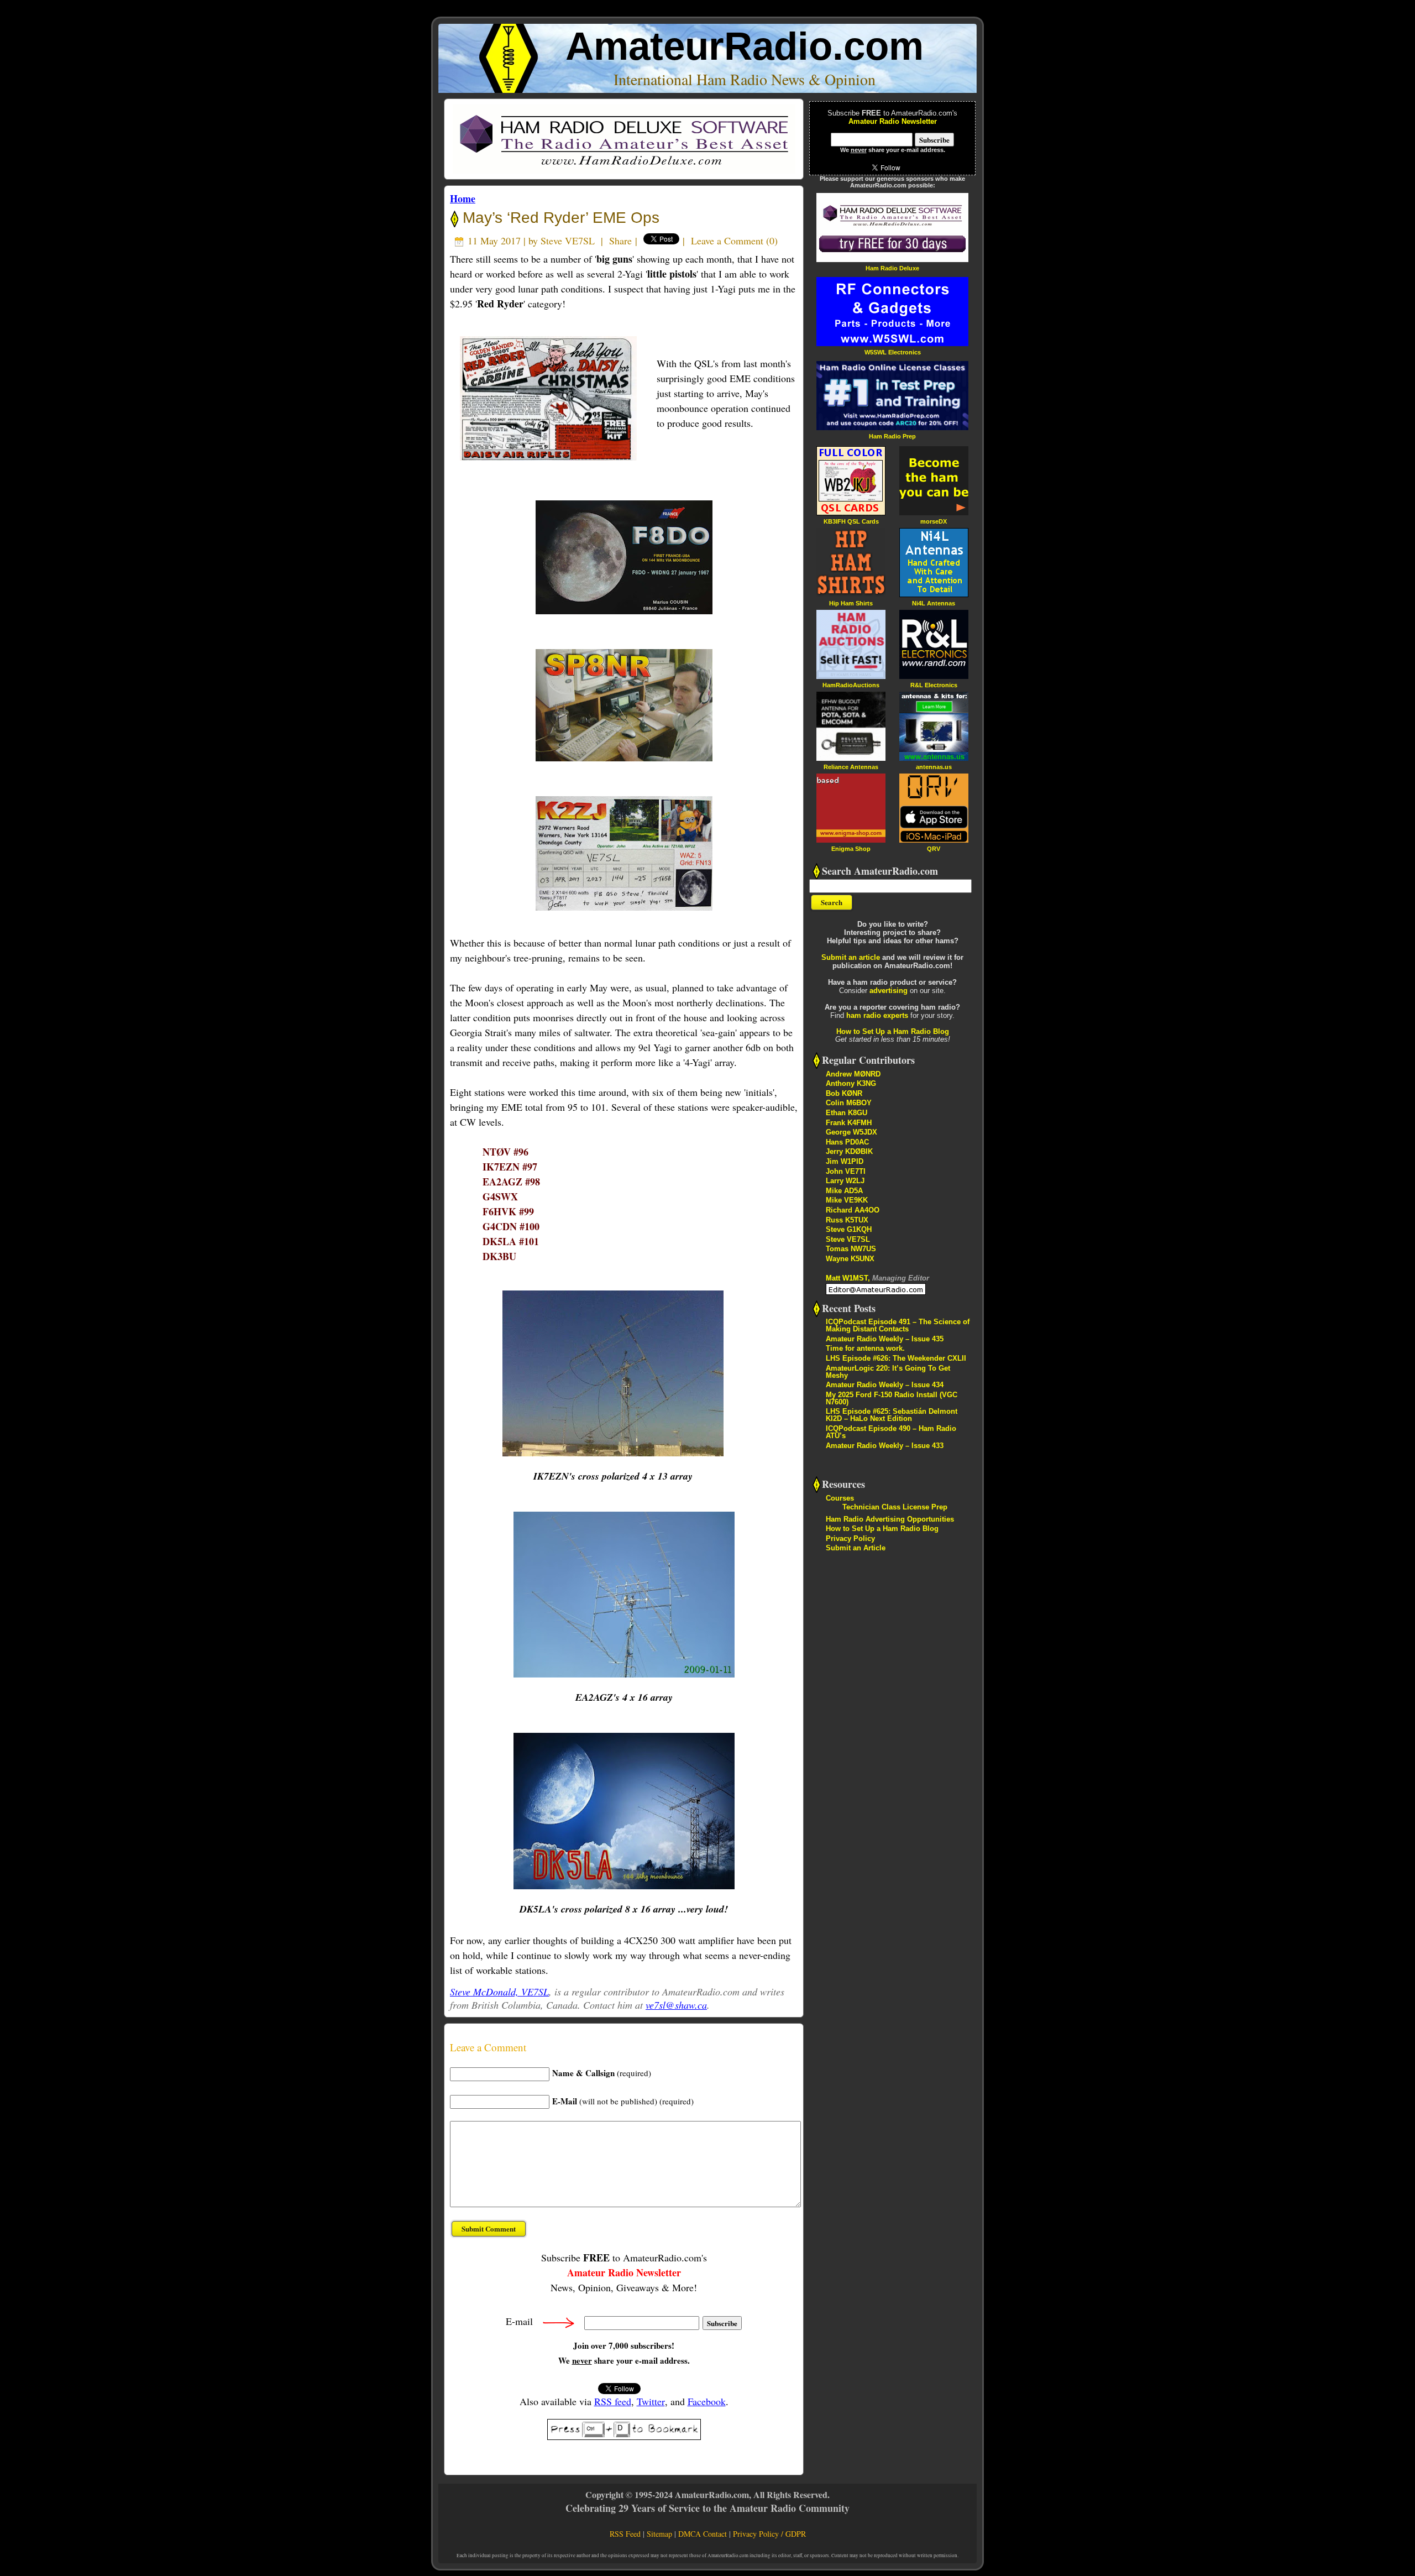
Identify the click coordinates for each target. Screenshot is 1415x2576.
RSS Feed (625, 2534)
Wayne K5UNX (850, 1259)
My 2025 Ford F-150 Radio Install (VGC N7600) (892, 1398)
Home (463, 198)
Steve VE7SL (568, 241)
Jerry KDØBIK (849, 1151)
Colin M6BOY (849, 1103)
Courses (840, 1498)
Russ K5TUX (847, 1220)
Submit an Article (856, 1548)
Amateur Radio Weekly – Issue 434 (885, 1385)
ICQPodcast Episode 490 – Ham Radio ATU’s (891, 1432)
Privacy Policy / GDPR (769, 2534)
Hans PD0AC (847, 1142)
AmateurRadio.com (745, 46)
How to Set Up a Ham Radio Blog (893, 1031)
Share (620, 241)
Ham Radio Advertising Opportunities (890, 1519)
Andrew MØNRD (853, 1074)
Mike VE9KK (847, 1200)
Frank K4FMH (849, 1123)
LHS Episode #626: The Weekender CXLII (896, 1358)
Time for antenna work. (865, 1348)
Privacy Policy (850, 1538)
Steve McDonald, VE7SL (499, 1992)
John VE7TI (846, 1171)
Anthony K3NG (851, 1083)
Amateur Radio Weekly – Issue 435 (885, 1339)
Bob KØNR (844, 1093)
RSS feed (613, 2401)
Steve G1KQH (849, 1229)
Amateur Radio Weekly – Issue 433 (885, 1446)
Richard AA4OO (853, 1210)
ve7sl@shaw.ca (676, 2005)
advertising (889, 991)
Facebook (707, 2401)
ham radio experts (877, 1015)
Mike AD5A (844, 1191)
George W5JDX (851, 1132)
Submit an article (851, 957)
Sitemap (659, 2534)
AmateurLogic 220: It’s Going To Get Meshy (888, 1372)
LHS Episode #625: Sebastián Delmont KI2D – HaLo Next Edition (892, 1415)
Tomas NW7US (851, 1249)
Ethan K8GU (847, 1113)
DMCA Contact (703, 2534)
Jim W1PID (845, 1161)
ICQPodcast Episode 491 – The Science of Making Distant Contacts (898, 1325)
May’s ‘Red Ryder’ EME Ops (559, 218)
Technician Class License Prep (895, 1507)
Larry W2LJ (845, 1181)
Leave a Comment (727, 241)
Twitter (651, 2401)
